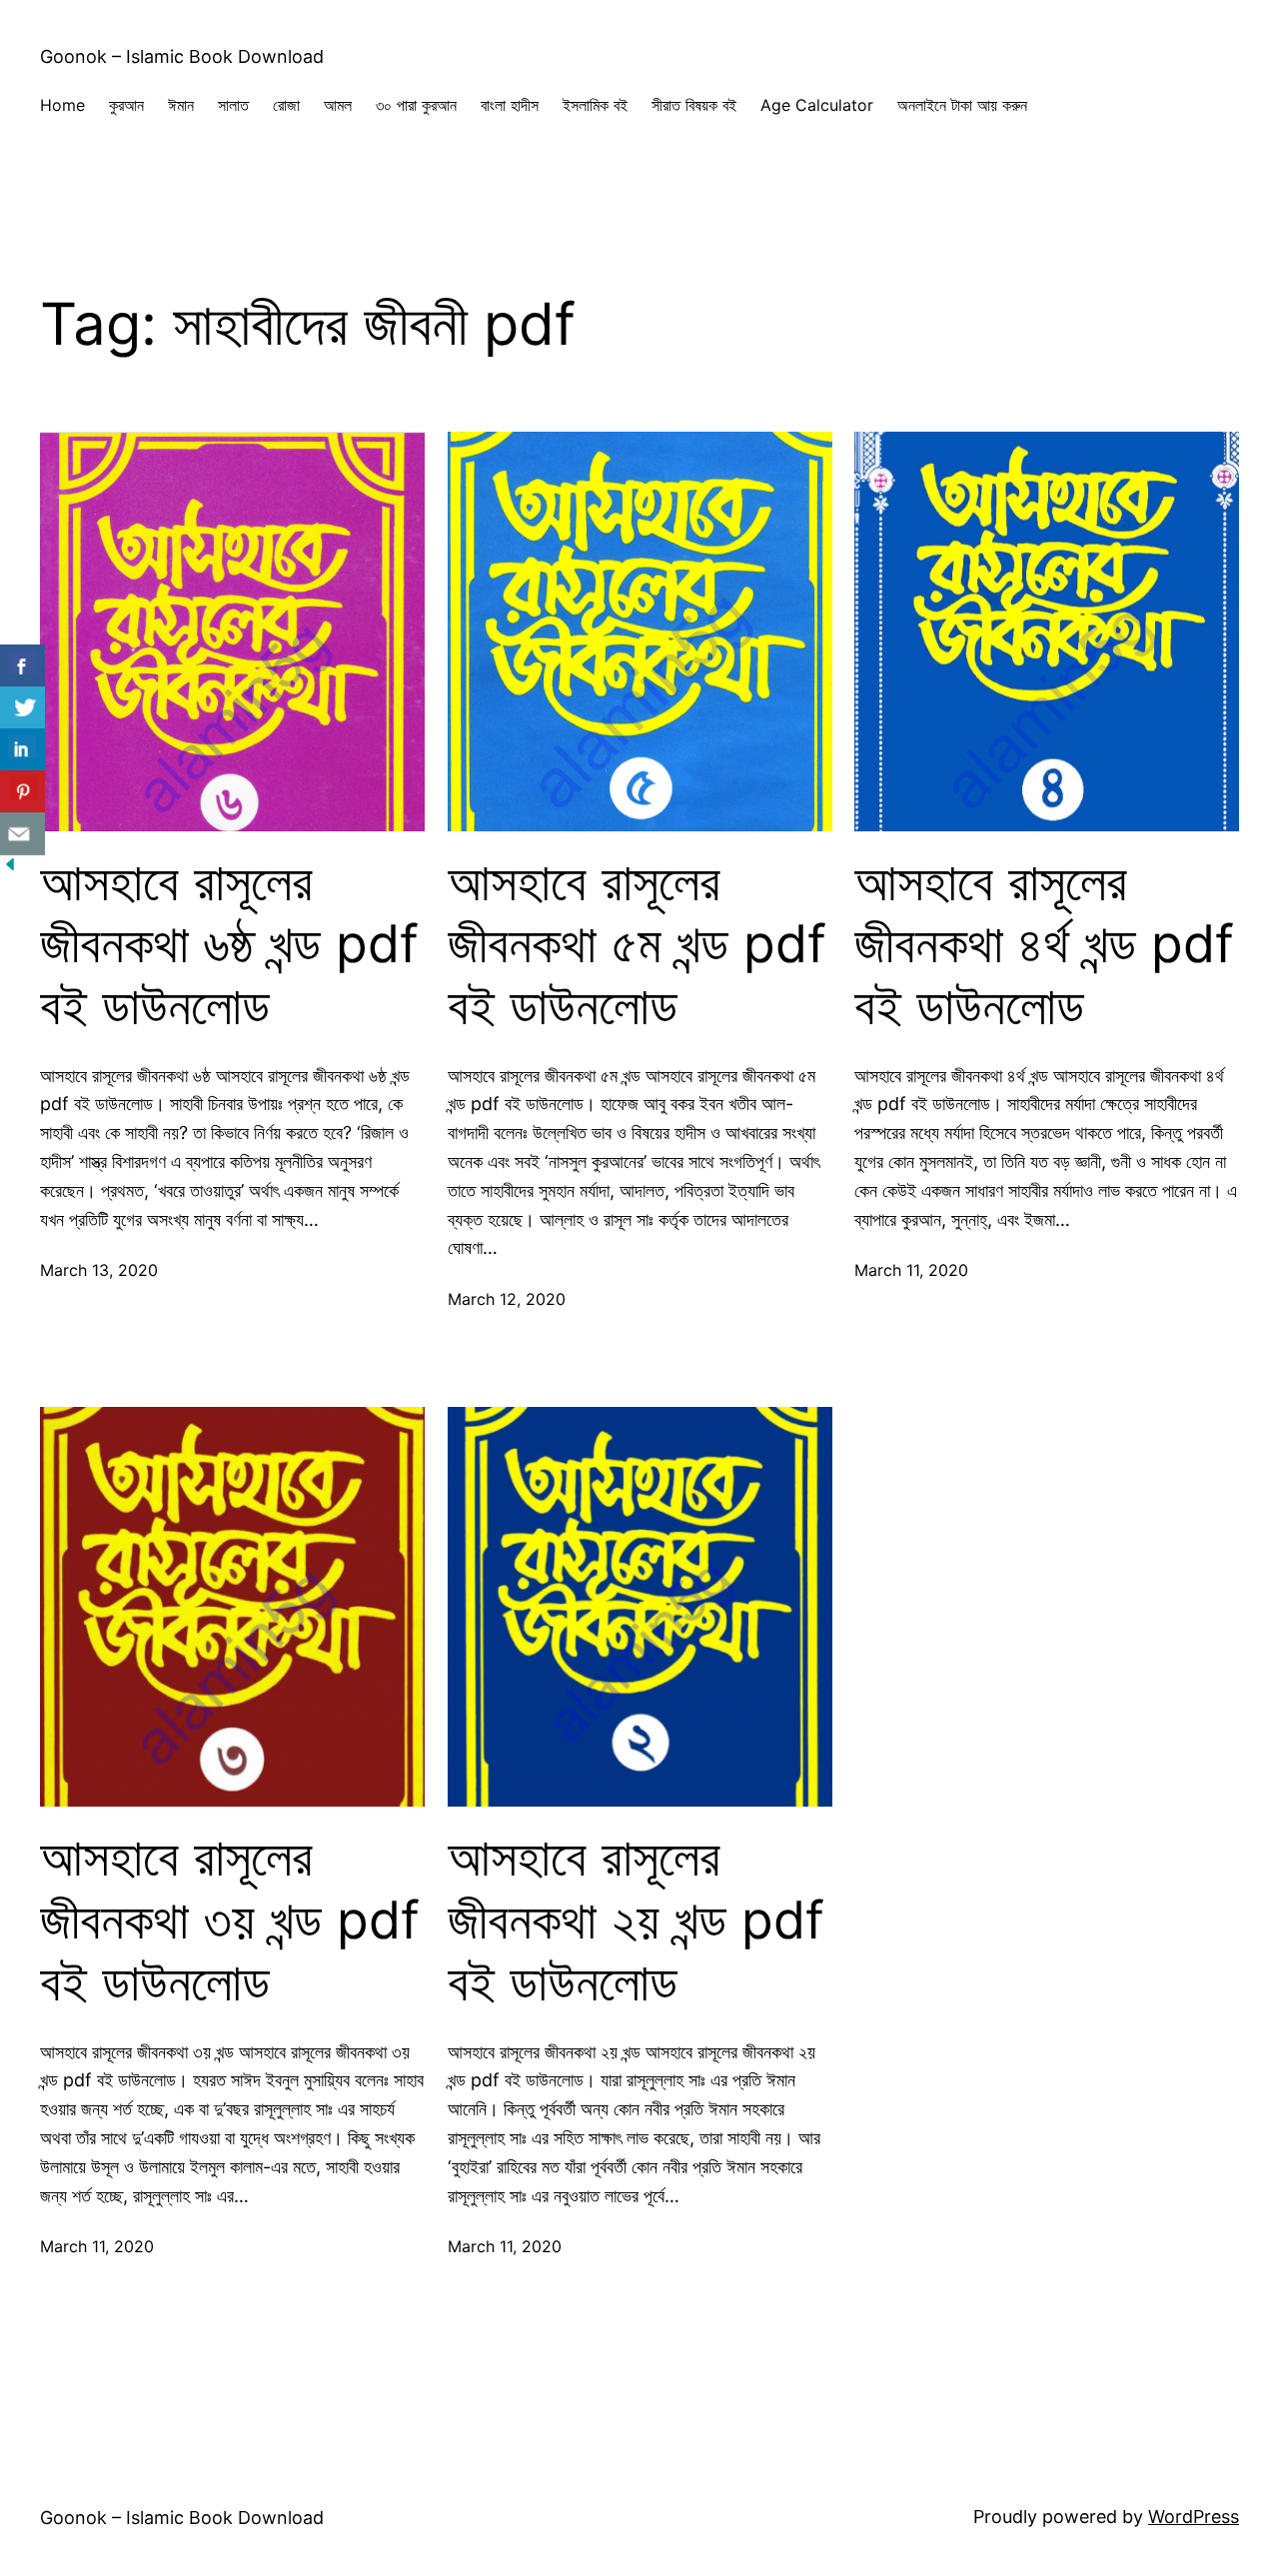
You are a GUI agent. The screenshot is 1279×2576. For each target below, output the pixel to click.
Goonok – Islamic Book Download (182, 56)
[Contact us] (22, 834)
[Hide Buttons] (10, 868)
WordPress (1194, 2517)
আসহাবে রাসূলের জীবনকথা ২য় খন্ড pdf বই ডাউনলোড (636, 1920)
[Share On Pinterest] (22, 792)
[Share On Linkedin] (22, 750)
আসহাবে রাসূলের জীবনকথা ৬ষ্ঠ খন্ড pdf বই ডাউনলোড (229, 945)
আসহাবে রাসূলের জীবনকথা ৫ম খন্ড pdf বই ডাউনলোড (637, 945)
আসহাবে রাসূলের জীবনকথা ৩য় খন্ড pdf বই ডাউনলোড (230, 1920)
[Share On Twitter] (22, 708)
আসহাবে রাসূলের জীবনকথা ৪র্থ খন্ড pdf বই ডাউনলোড (1044, 945)
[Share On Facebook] (22, 666)
